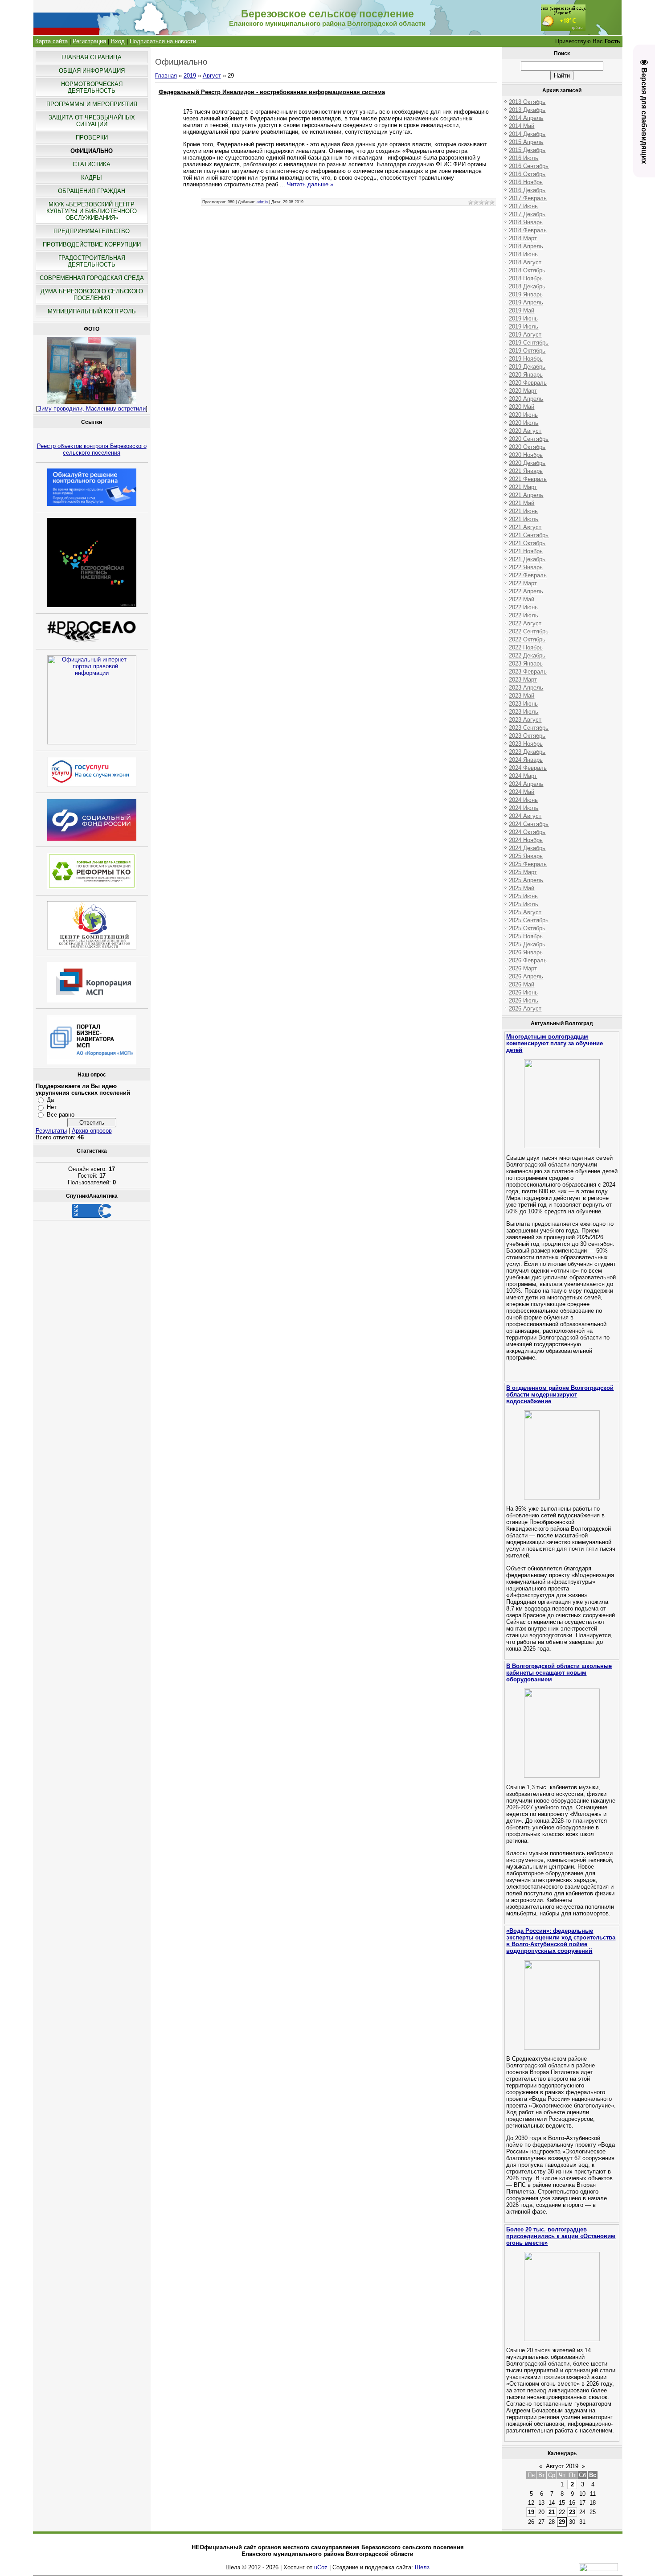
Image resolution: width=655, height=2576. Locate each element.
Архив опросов (92, 1131)
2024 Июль (524, 808)
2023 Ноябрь (526, 744)
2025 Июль (524, 904)
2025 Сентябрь (529, 920)
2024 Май (522, 792)
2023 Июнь (523, 704)
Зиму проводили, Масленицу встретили (92, 409)
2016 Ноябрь (526, 182)
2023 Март (523, 680)
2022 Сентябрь (529, 631)
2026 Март (523, 968)
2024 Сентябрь (529, 824)
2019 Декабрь (527, 367)
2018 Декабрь (527, 286)
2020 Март (523, 391)
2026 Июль (524, 1000)
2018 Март (523, 238)
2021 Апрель (526, 495)
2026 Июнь (523, 992)
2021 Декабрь (527, 559)
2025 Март (523, 872)
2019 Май (522, 310)
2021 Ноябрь (526, 551)
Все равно (61, 1115)
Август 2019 (562, 2466)
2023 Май (522, 696)
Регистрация (89, 41)
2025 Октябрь (527, 928)
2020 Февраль (528, 383)
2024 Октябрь (527, 832)
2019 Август (525, 335)
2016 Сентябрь (529, 166)
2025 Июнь (523, 896)
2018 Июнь (523, 254)
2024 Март (523, 776)
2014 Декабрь (527, 134)
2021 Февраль (528, 479)
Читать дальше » (310, 184)
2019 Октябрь (527, 351)
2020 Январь (526, 375)
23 (572, 2512)
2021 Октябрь (527, 543)
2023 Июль (524, 712)
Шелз (422, 2567)
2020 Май (522, 407)
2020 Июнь (523, 415)
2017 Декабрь (527, 214)
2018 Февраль (528, 230)
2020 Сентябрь (529, 439)
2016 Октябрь (527, 174)
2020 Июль (524, 423)
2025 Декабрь (527, 944)
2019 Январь (526, 294)
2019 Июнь (523, 318)
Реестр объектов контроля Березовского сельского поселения (92, 449)
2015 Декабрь (527, 150)
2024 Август (525, 816)
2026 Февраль (528, 960)
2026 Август (525, 1009)
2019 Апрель (526, 302)
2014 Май (522, 126)
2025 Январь (526, 856)
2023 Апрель (526, 688)
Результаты (51, 1131)
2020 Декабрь (527, 463)
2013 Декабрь (527, 110)
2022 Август (525, 623)
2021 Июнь (523, 511)
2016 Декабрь (527, 190)
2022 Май (522, 599)
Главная (166, 76)
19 (531, 2512)
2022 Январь (526, 567)
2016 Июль (524, 158)
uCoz (321, 2567)
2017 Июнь (523, 206)
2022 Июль (524, 615)
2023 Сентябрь (529, 728)
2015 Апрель (526, 142)
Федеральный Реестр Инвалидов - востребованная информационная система (272, 92)
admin (262, 202)
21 (552, 2512)
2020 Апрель (526, 399)
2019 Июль (524, 327)
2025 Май (522, 888)
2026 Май (522, 984)
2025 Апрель (526, 880)
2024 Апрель (526, 784)
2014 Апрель (526, 118)
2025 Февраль (528, 864)
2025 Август (525, 912)
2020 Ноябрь (526, 455)
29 (562, 2522)
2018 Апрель (526, 246)
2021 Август (525, 527)
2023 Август (525, 720)
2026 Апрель (526, 976)
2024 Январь (526, 760)
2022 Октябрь (527, 639)
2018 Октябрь (527, 270)
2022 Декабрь (527, 655)
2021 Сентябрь (529, 535)
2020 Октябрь (527, 447)
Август (212, 76)
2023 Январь (526, 664)
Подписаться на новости (163, 41)
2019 (190, 76)
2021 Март (523, 487)
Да (50, 1100)
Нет (52, 1107)
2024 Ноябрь (526, 840)
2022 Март (523, 583)
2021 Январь (526, 471)
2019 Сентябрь (529, 343)
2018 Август (525, 262)
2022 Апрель (526, 591)
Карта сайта (51, 41)
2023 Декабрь (527, 752)
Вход (118, 41)
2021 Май (522, 503)
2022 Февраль (528, 575)
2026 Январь (526, 952)
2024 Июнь (523, 800)
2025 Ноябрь (526, 936)
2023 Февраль (528, 672)
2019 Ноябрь (526, 359)
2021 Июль (524, 519)
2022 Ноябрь (526, 647)
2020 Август (525, 431)
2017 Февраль (528, 198)
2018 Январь (526, 222)
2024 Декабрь (527, 848)
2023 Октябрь (527, 736)
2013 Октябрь (527, 102)
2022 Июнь (523, 607)
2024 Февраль (528, 768)
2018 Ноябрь (526, 278)
